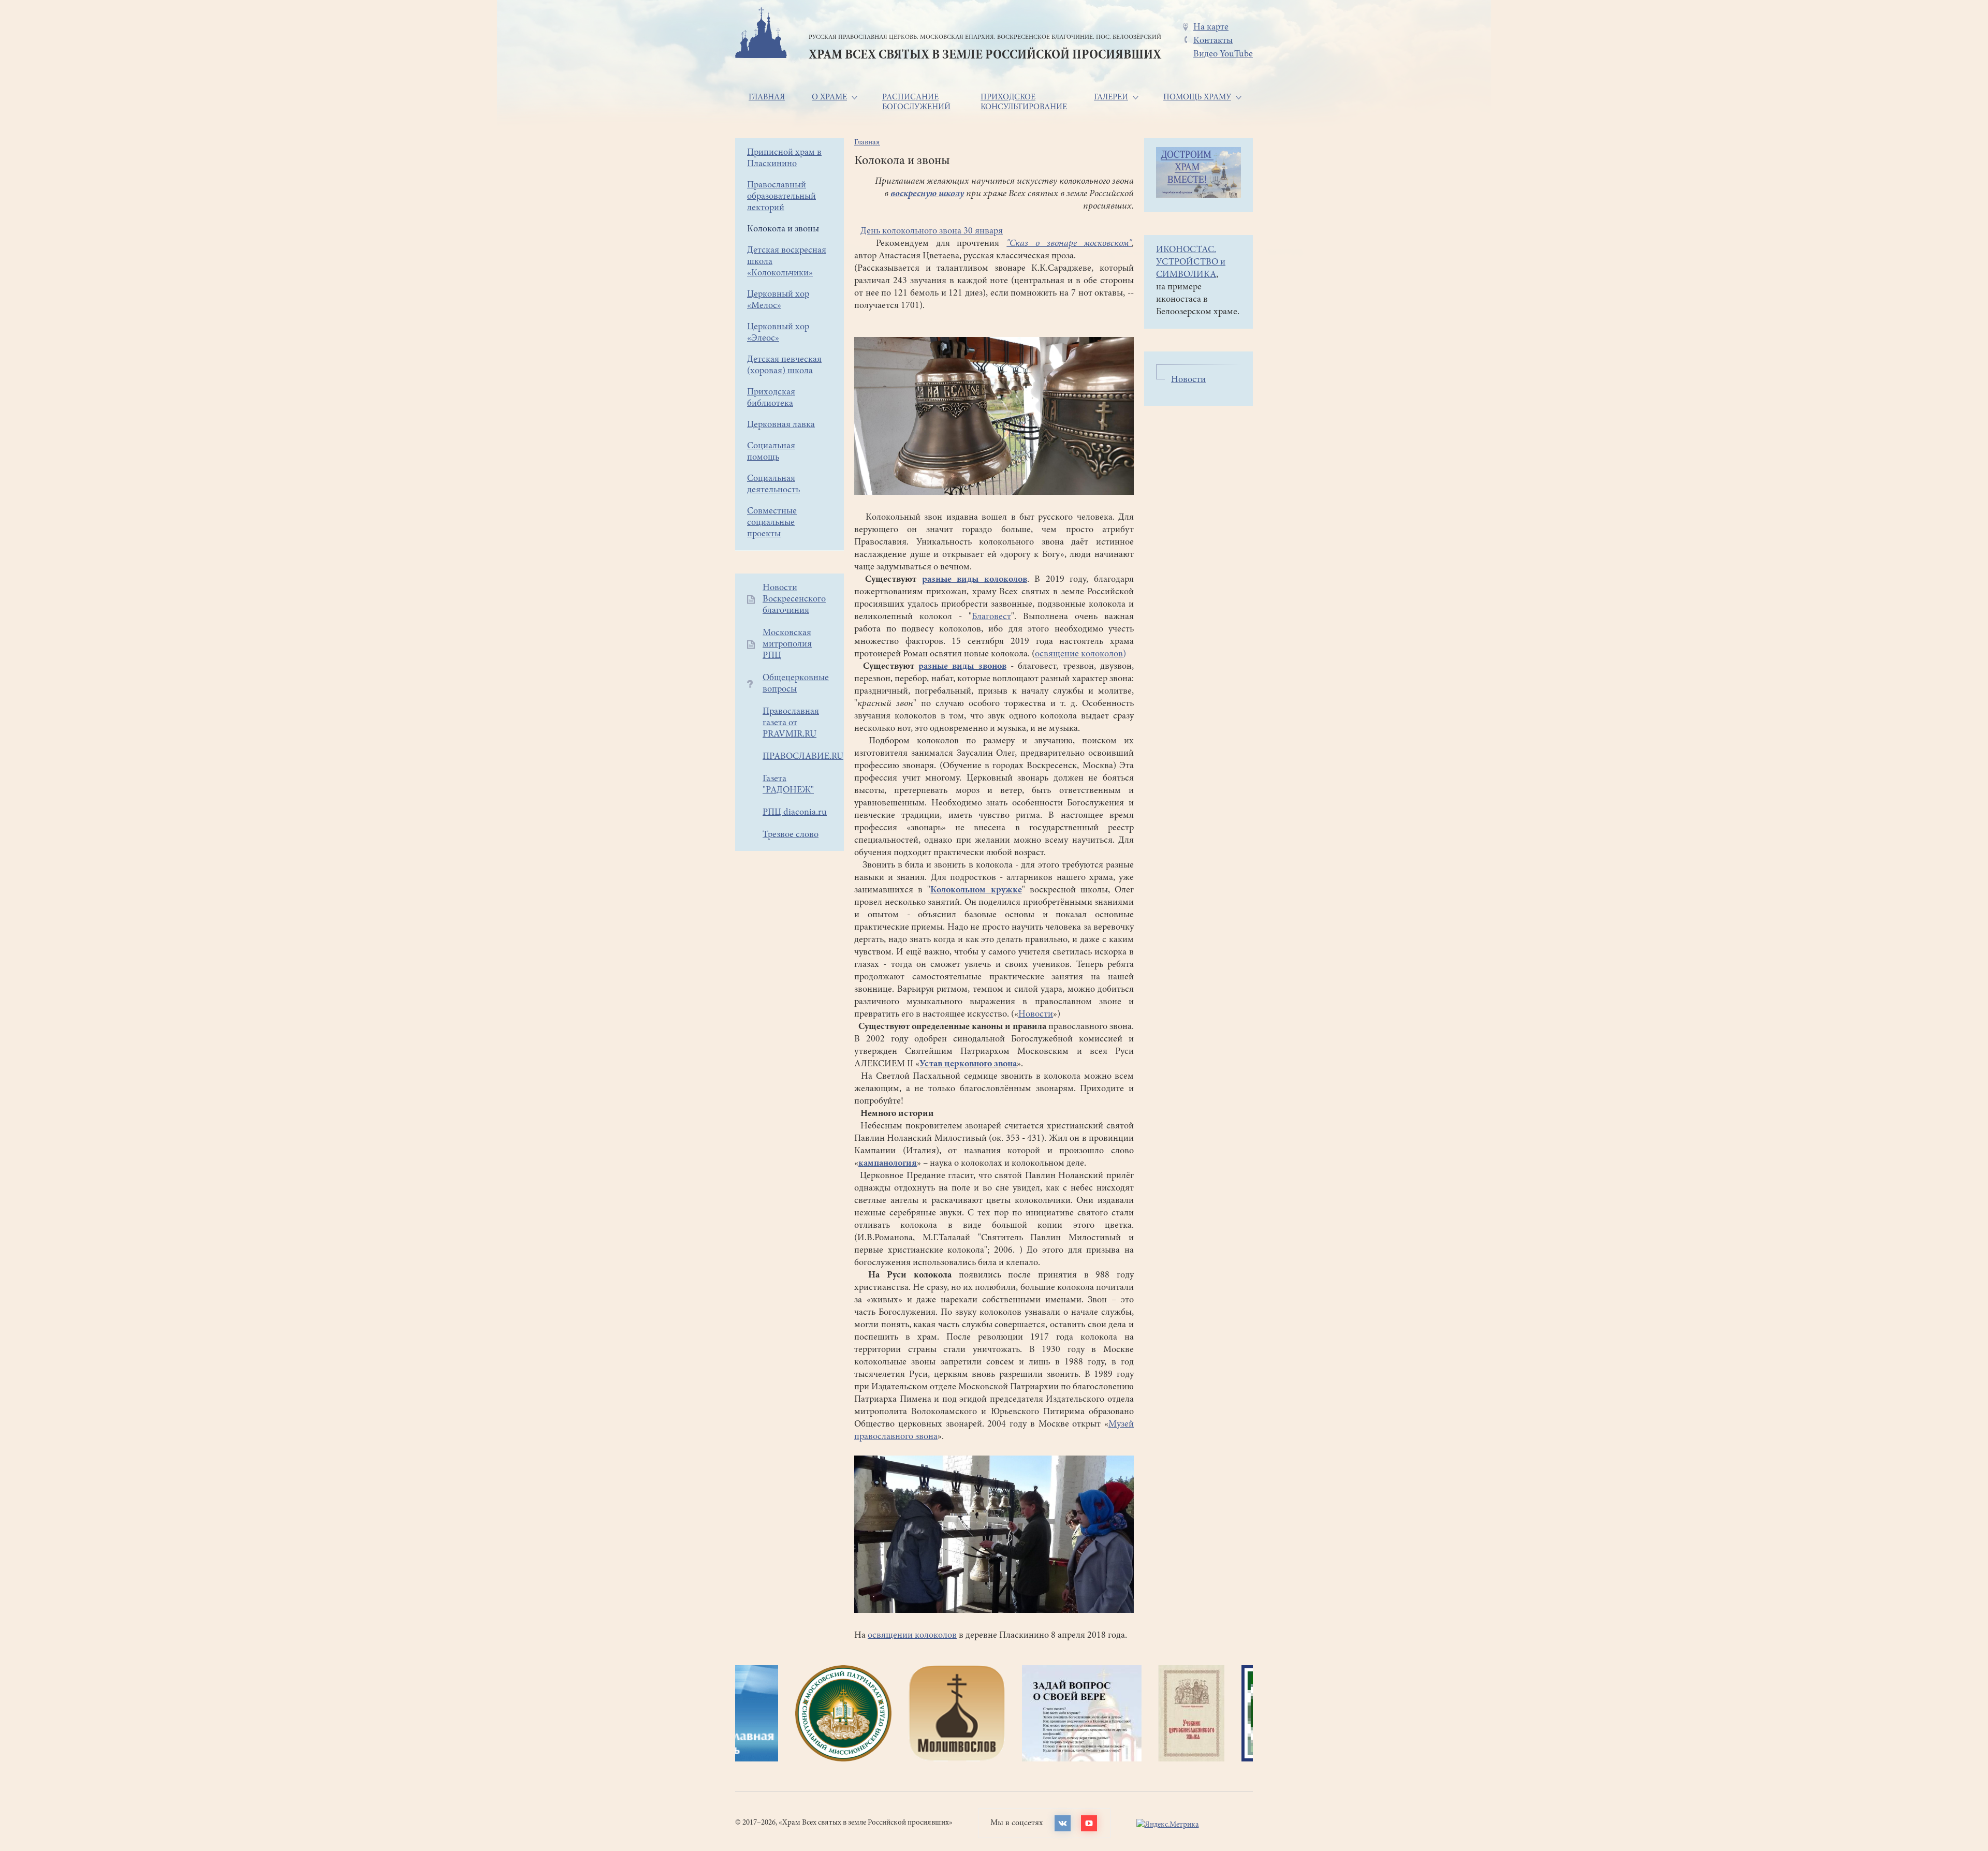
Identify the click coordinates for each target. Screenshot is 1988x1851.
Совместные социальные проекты (772, 523)
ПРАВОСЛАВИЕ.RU (803, 757)
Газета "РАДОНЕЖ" (788, 785)
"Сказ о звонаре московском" (1069, 244)
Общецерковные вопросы (796, 684)
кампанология (888, 1164)
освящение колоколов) (1080, 654)
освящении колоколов (912, 1636)
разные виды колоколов (975, 580)
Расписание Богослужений (916, 102)
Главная (767, 97)
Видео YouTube (1223, 54)
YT (1089, 1823)
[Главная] (761, 34)
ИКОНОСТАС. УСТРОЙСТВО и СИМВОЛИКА (1191, 262)
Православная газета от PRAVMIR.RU (791, 723)
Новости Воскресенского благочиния (794, 599)
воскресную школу (927, 194)
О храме (829, 97)
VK (1063, 1823)
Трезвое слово (791, 835)
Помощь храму (1197, 97)
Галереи (1111, 97)
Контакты (1213, 41)
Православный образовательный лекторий (781, 197)
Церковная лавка (781, 425)
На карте (1211, 27)
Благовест (991, 617)
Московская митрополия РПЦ (787, 644)
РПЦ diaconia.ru (795, 813)
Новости (1036, 1015)
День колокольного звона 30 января (932, 231)
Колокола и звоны (783, 229)
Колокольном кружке (976, 890)
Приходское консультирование (1024, 102)
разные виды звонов (962, 667)
